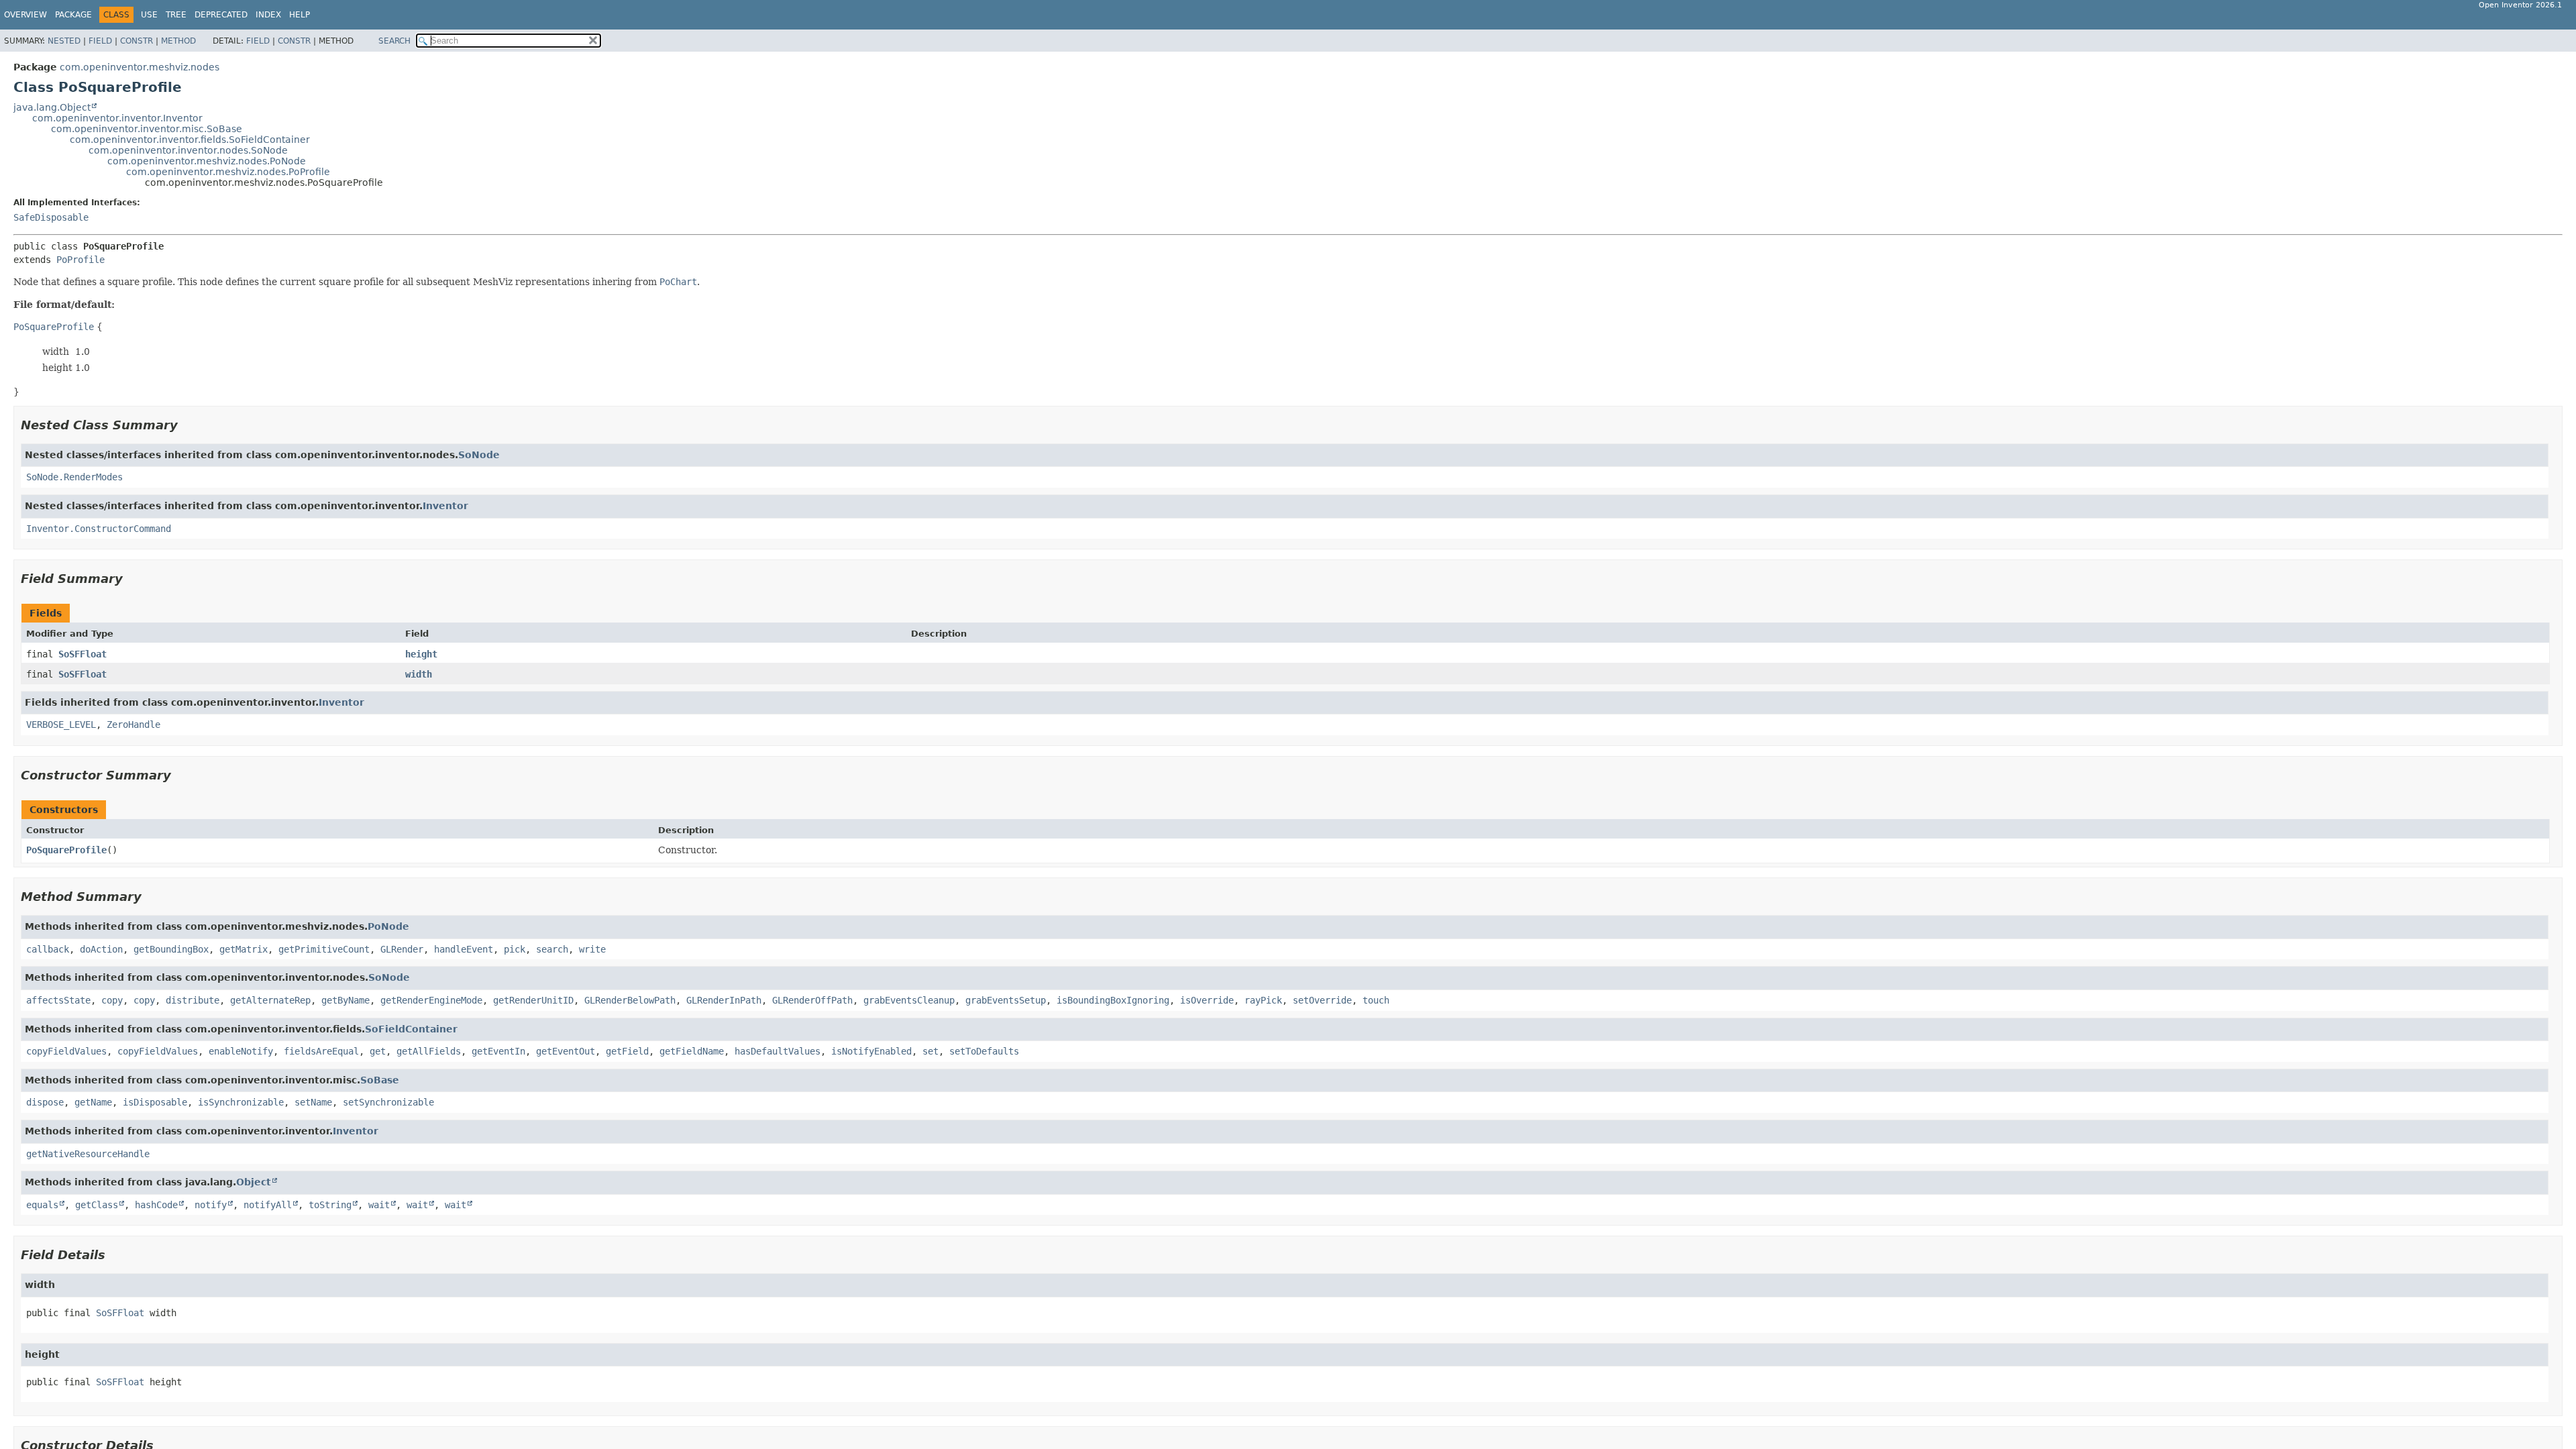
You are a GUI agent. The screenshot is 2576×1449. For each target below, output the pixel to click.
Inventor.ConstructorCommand (99, 529)
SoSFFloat (83, 654)
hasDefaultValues (777, 1051)
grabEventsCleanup (909, 1000)
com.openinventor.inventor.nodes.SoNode (188, 150)
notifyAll (268, 1205)
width (419, 674)
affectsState (58, 1000)
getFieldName (692, 1051)
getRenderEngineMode (431, 1000)
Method (178, 41)
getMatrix (244, 949)
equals (42, 1205)
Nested (64, 41)
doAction (101, 949)
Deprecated (221, 15)
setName (313, 1102)
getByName (345, 1000)
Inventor (445, 506)
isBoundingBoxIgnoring (1113, 1000)
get (378, 1051)
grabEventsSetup (1006, 1000)
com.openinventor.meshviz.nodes (140, 67)
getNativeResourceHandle (88, 1154)
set (930, 1051)
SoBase (380, 1080)
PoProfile (80, 260)
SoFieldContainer (411, 1029)
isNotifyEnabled (871, 1051)
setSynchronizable (388, 1102)
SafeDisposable (51, 217)
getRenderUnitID (533, 1000)
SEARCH (394, 41)
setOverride (1322, 1000)
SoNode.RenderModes (74, 477)
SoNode (479, 455)
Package (73, 15)
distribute (193, 1000)
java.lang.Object (52, 107)
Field (100, 41)
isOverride (1207, 1000)
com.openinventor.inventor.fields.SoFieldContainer (190, 140)
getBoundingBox (171, 949)
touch (1376, 1000)
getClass (97, 1205)
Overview (25, 15)
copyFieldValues (66, 1051)
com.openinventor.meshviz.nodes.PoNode (207, 161)
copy (112, 1000)
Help (300, 15)
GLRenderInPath (724, 1000)
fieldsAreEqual (321, 1051)
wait (379, 1205)
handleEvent (464, 949)
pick (515, 949)
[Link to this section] (187, 425)
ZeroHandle (133, 724)
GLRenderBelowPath (630, 1000)
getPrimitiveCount (324, 949)
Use (149, 15)
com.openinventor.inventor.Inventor (117, 118)
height (421, 654)
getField (627, 1051)
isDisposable (155, 1102)
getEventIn (498, 1051)
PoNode (388, 926)
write (592, 949)
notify (211, 1205)
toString (330, 1205)
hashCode (156, 1205)
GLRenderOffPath (812, 1000)
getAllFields (429, 1051)
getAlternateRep (270, 1000)
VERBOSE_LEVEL (61, 724)
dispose (45, 1102)
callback (48, 949)
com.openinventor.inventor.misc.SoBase (147, 129)
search (552, 949)
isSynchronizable (241, 1102)
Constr (137, 41)
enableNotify (241, 1051)
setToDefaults (984, 1051)
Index (268, 15)
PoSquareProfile (66, 850)
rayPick (1263, 1000)
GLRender (402, 949)
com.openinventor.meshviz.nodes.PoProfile (228, 172)
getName (93, 1102)
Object (254, 1182)
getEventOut (566, 1051)
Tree (176, 15)
